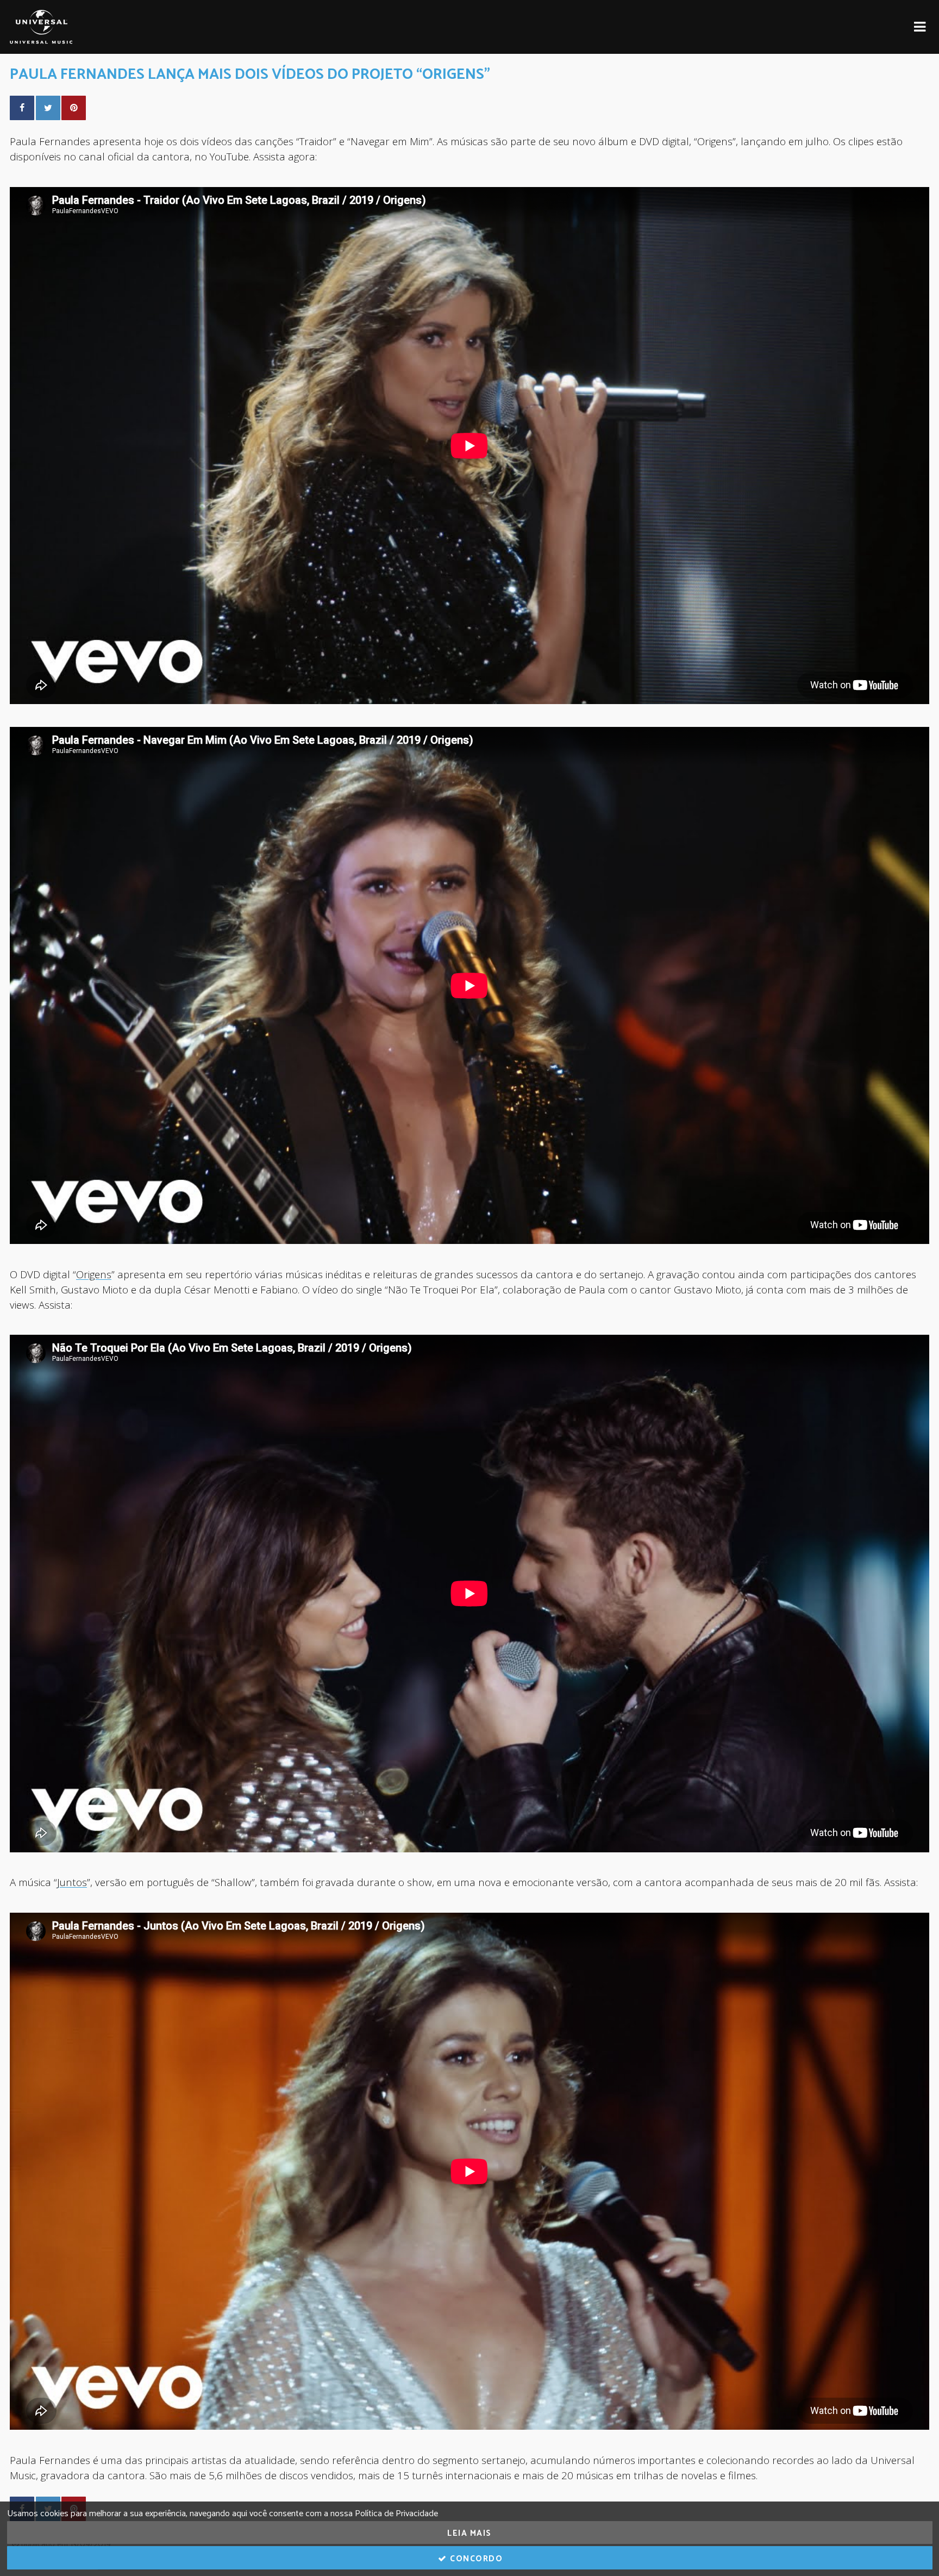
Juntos (72, 1882)
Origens (94, 1274)
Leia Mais (469, 2533)
